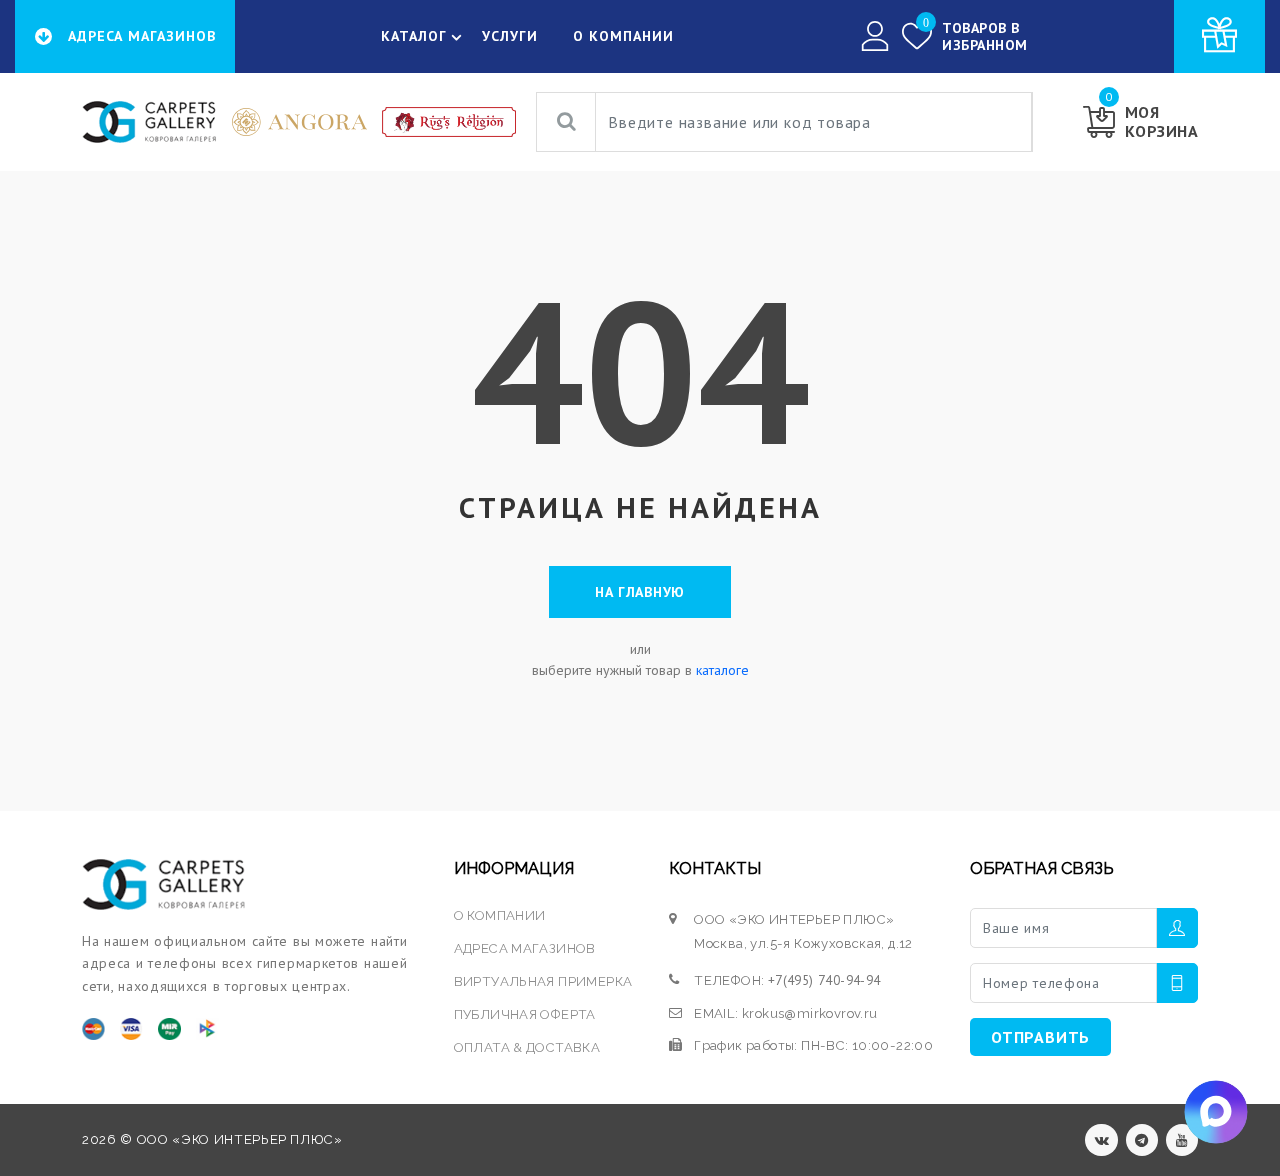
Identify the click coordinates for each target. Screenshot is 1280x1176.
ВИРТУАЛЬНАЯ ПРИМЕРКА (543, 981)
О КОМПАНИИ (623, 36)
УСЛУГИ (510, 36)
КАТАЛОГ (414, 36)
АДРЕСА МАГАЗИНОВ (525, 948)
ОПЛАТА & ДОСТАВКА (527, 1047)
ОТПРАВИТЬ (1040, 1037)
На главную (640, 592)
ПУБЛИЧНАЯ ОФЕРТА (525, 1014)
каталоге (722, 670)
